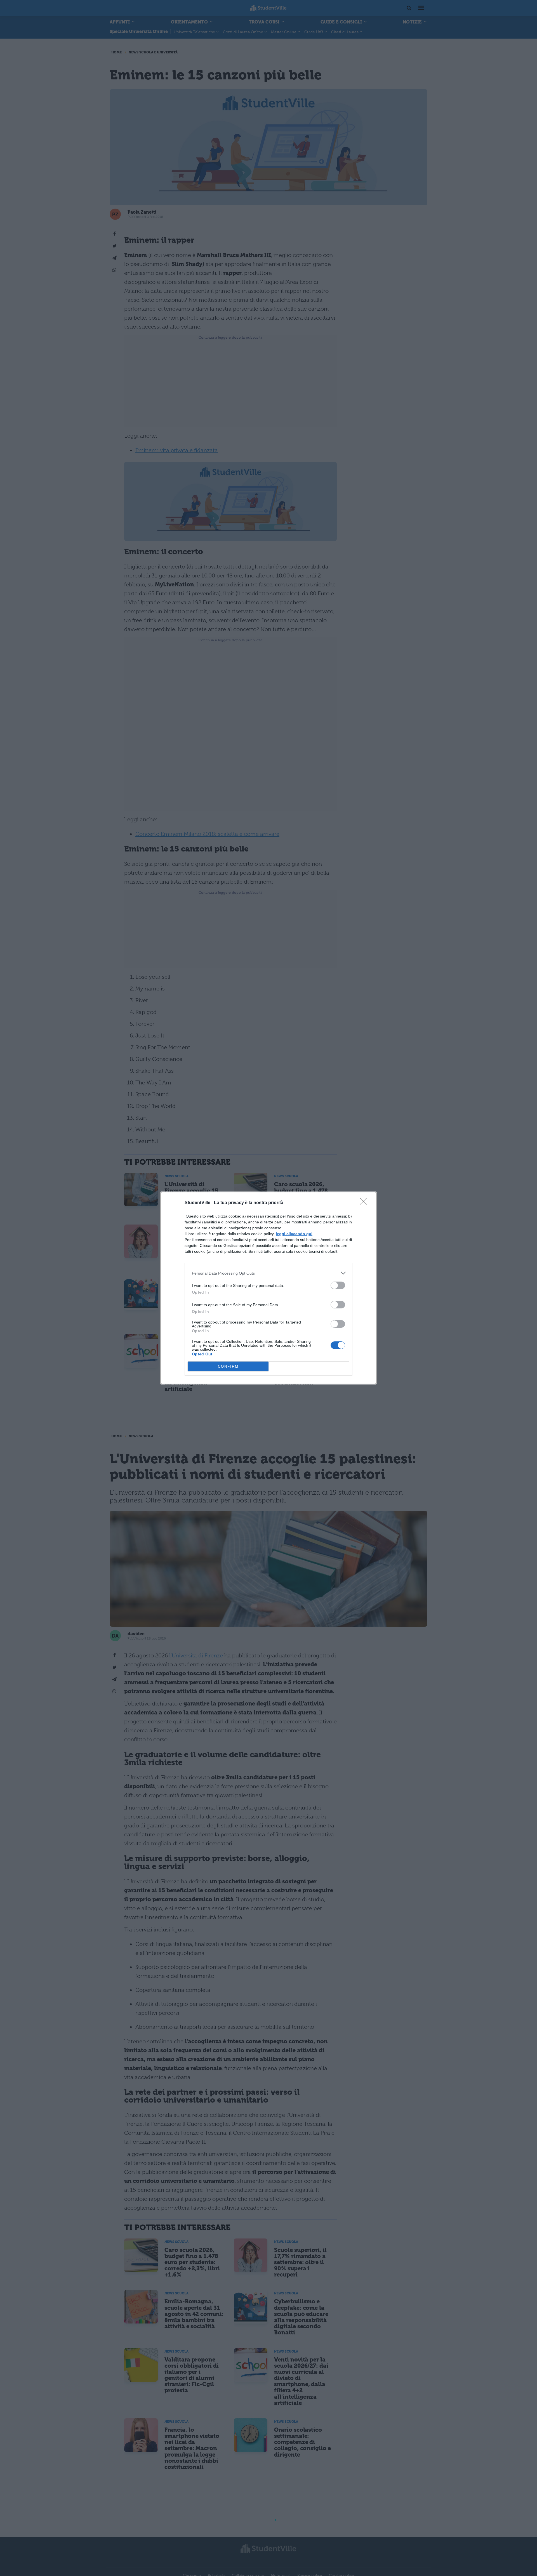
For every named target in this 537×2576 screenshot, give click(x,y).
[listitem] (268, 1273)
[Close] (365, 1203)
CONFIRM (228, 1366)
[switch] (338, 1285)
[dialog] (268, 1288)
